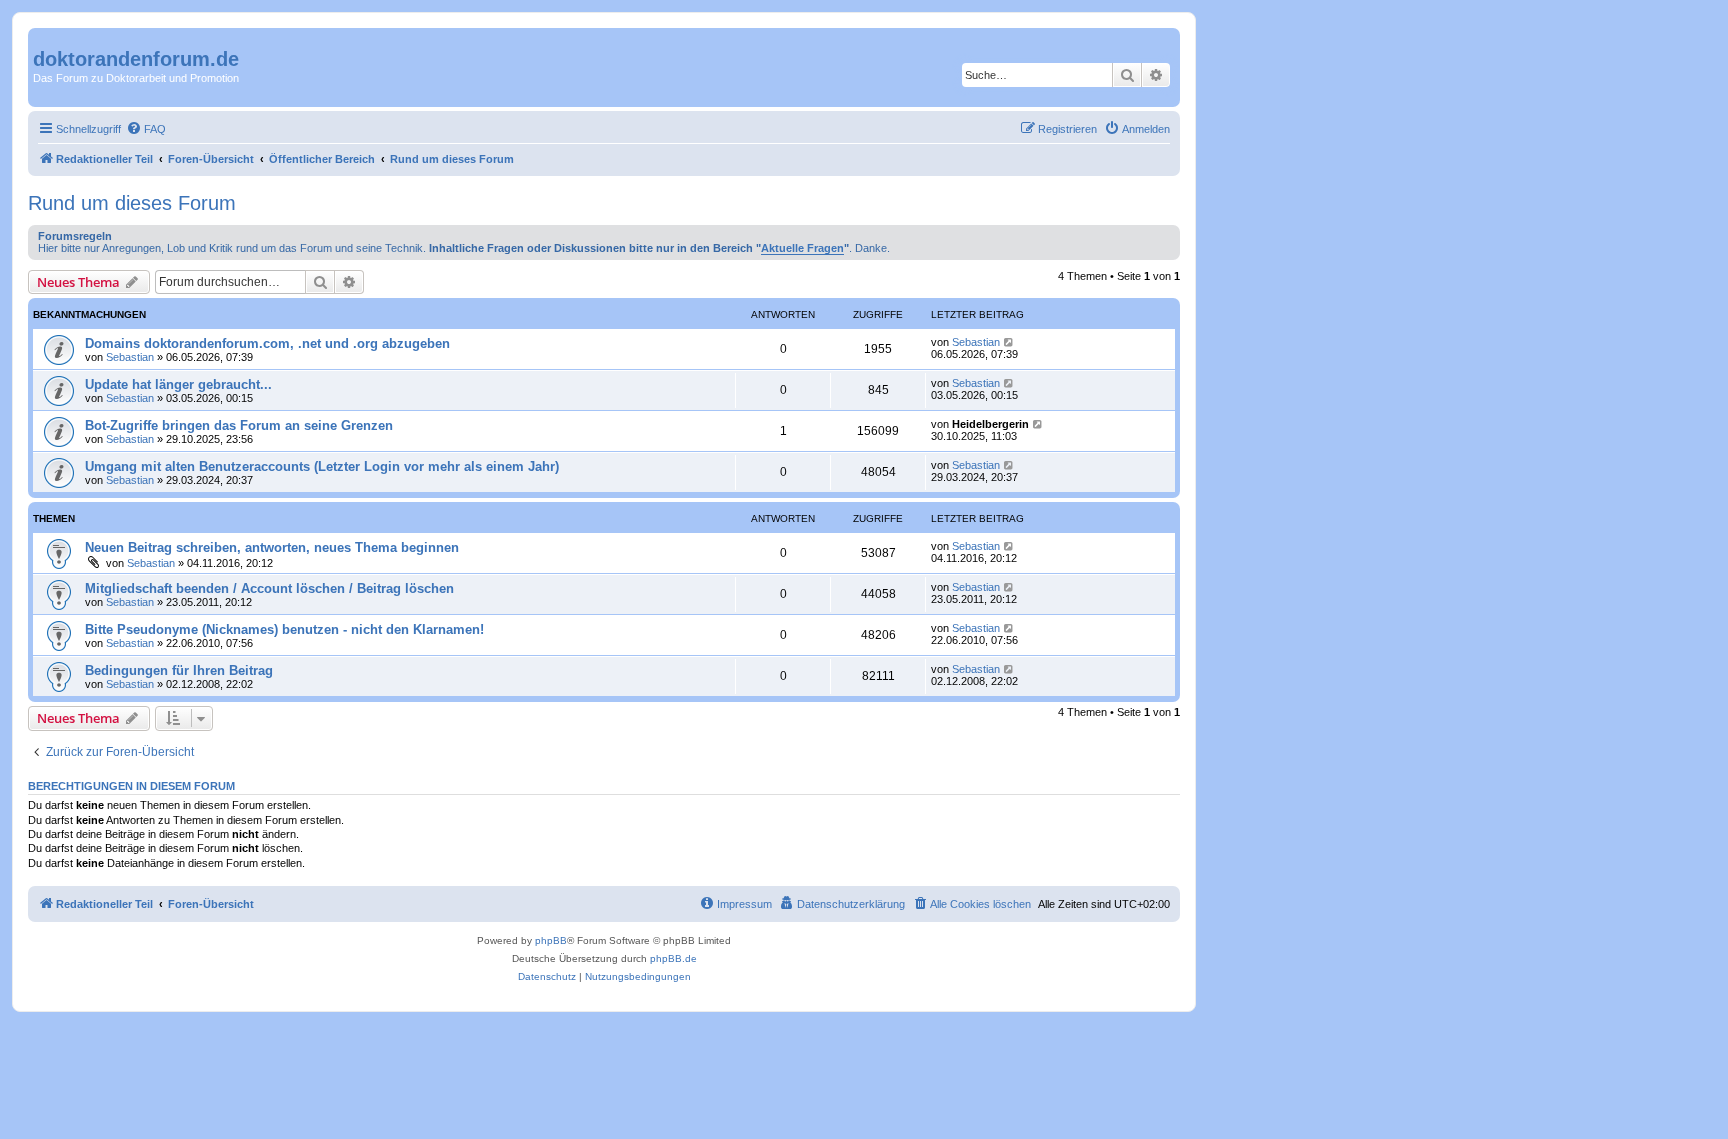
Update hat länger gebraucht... (178, 384)
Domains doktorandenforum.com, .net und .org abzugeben (267, 343)
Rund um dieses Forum (132, 203)
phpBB (551, 940)
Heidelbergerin (990, 424)
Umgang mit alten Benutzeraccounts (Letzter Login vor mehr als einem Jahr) (322, 466)
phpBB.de (673, 958)
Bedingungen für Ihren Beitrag (179, 670)
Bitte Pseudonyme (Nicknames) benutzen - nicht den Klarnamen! (284, 629)
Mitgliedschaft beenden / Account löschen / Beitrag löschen (269, 588)
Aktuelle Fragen (802, 248)
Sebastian (130, 357)
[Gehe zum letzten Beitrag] (1009, 342)
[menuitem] (146, 129)
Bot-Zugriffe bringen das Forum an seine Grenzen (239, 425)
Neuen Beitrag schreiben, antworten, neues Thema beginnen (272, 547)
